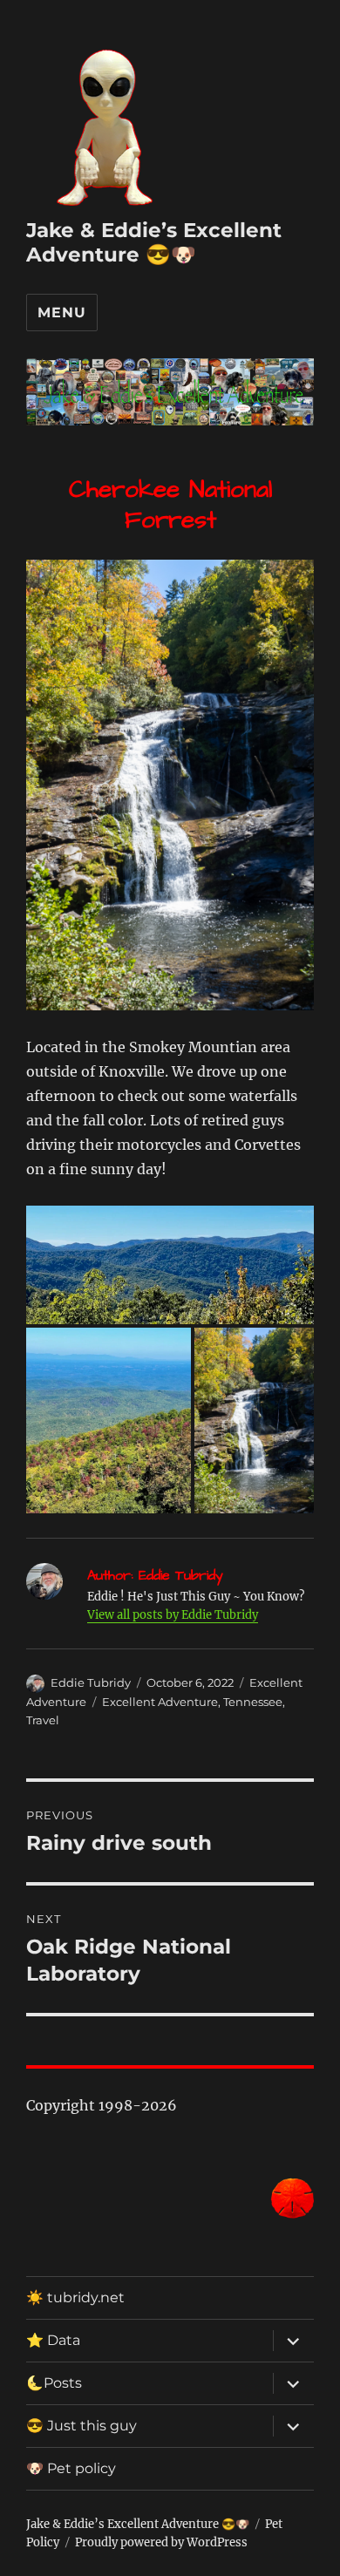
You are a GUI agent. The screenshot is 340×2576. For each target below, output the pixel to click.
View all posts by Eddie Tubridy (173, 1615)
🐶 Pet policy (71, 2468)
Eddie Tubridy (91, 1682)
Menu (61, 313)
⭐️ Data (53, 2340)
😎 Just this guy (82, 2426)
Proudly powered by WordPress (161, 2542)
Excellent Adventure (160, 1702)
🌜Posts (54, 2383)
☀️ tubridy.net (75, 2297)
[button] (170, 1264)
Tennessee (253, 1702)
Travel (43, 1720)
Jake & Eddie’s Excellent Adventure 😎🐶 (154, 242)
